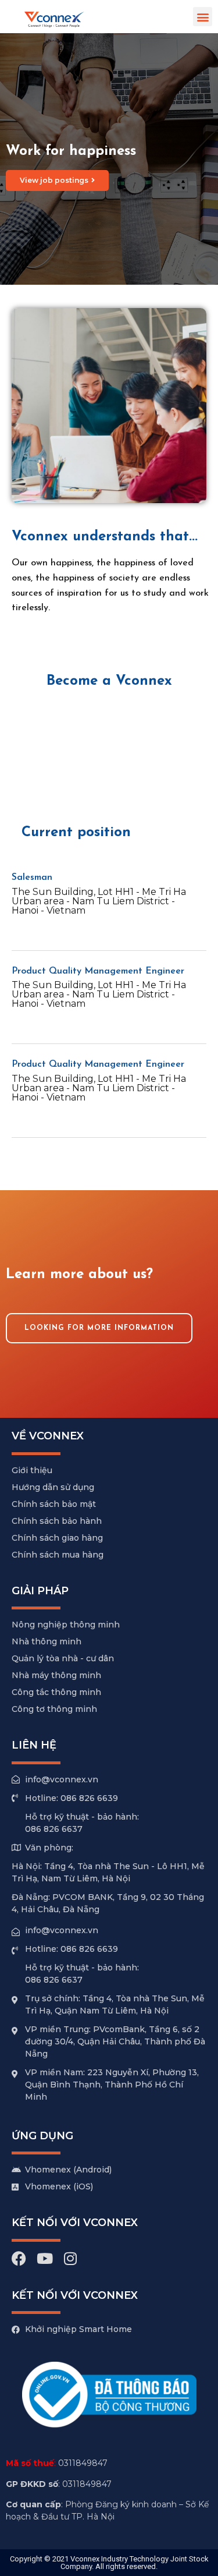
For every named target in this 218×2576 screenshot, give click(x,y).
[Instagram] (70, 2258)
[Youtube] (44, 2258)
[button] (203, 17)
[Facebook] (19, 2258)
